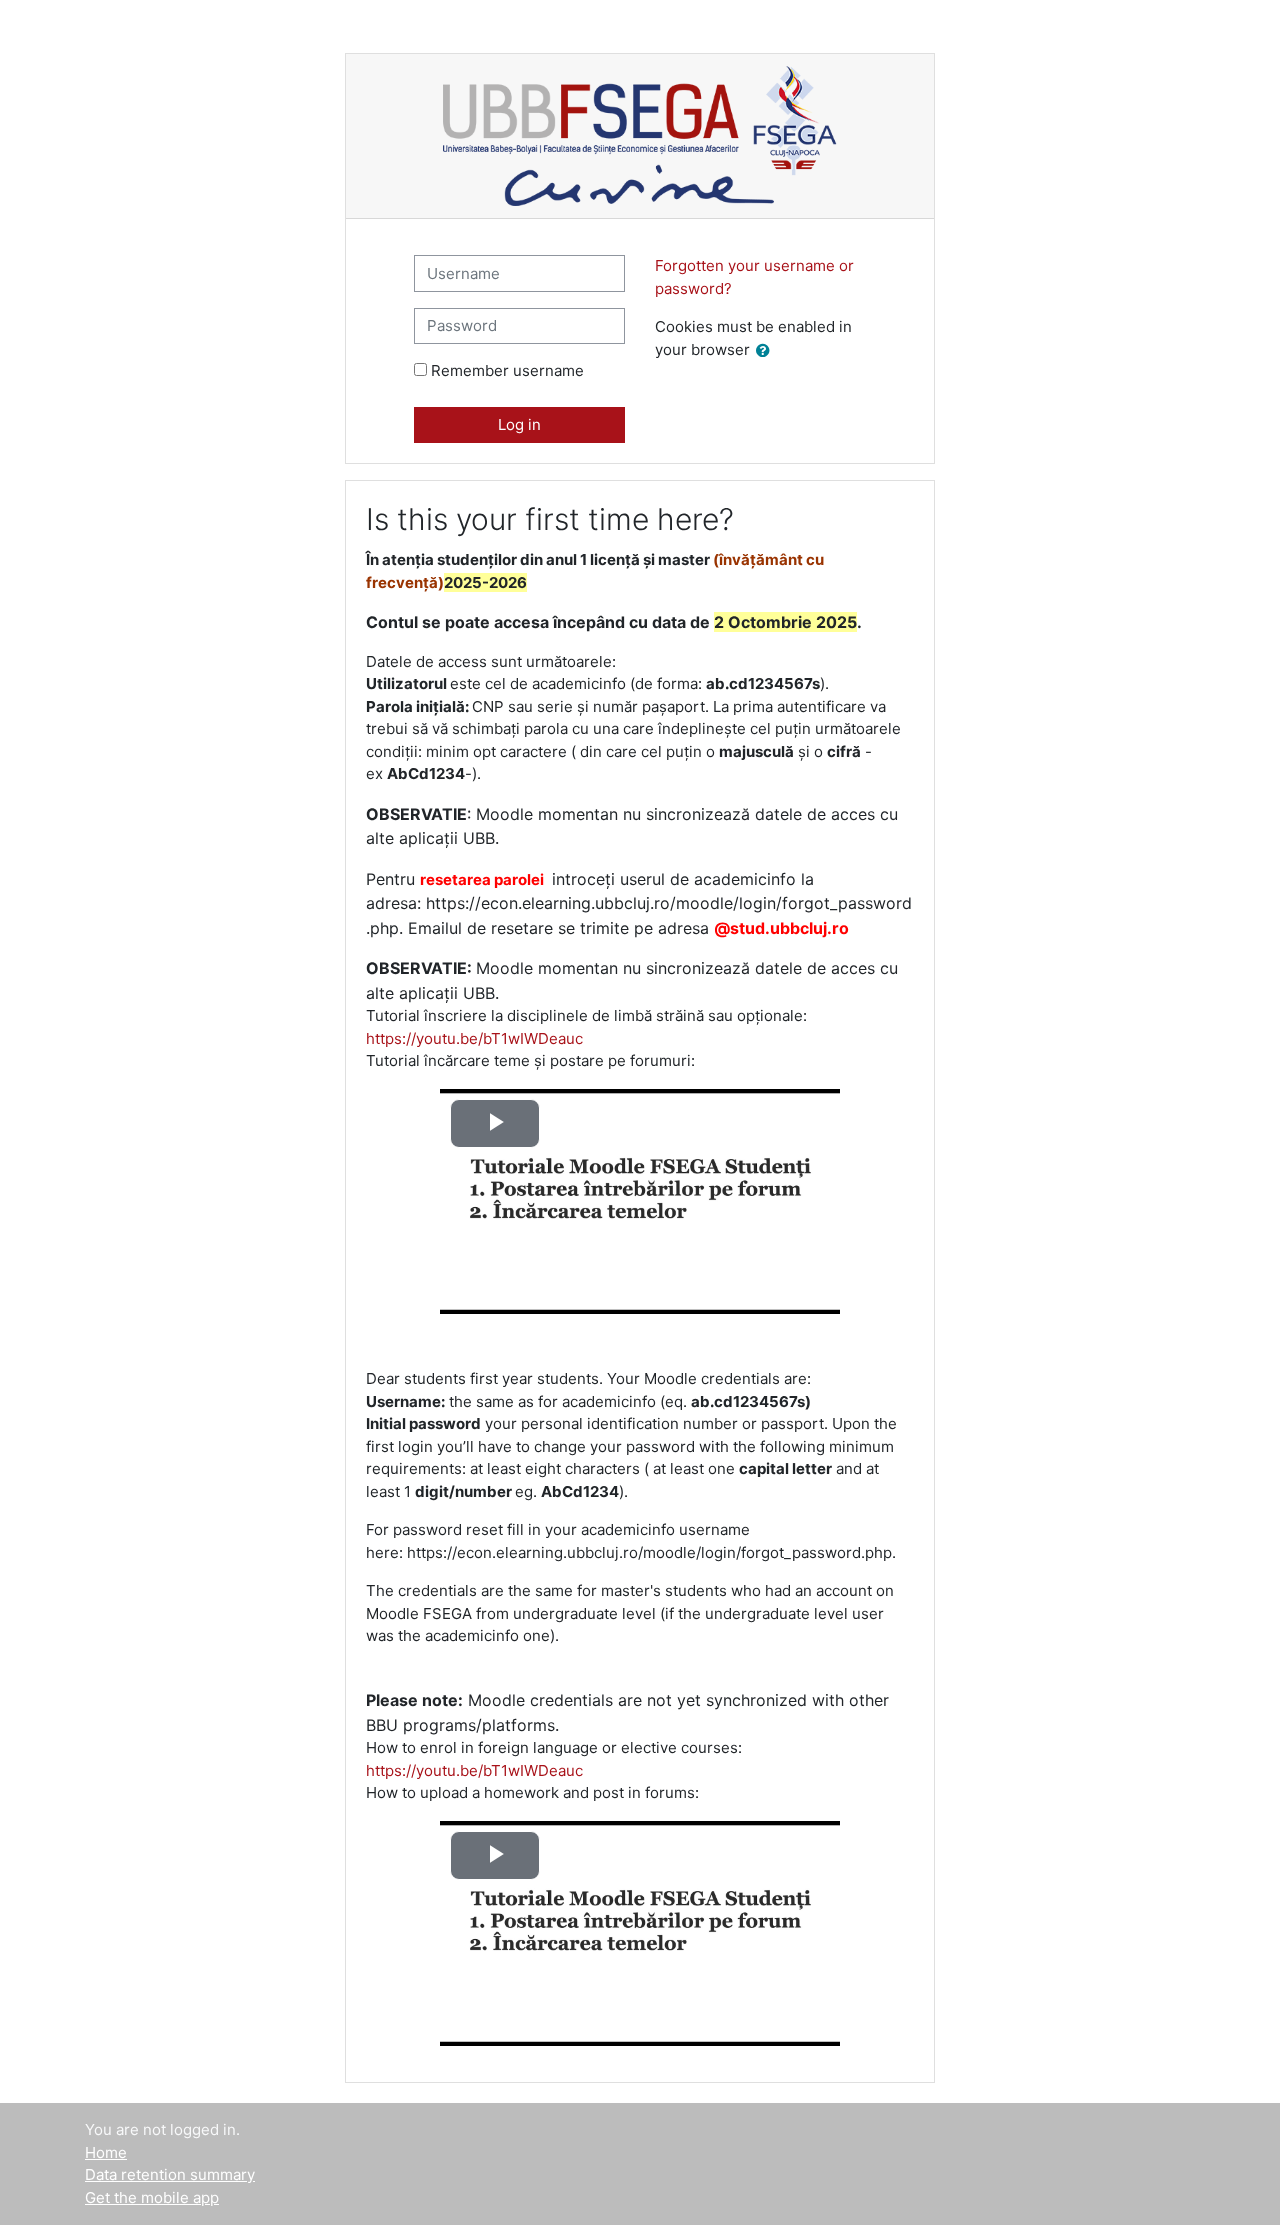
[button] (767, 351)
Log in (519, 424)
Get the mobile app (152, 2197)
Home (106, 2152)
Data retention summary (170, 2174)
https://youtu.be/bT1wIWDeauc (474, 1038)
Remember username (507, 370)
